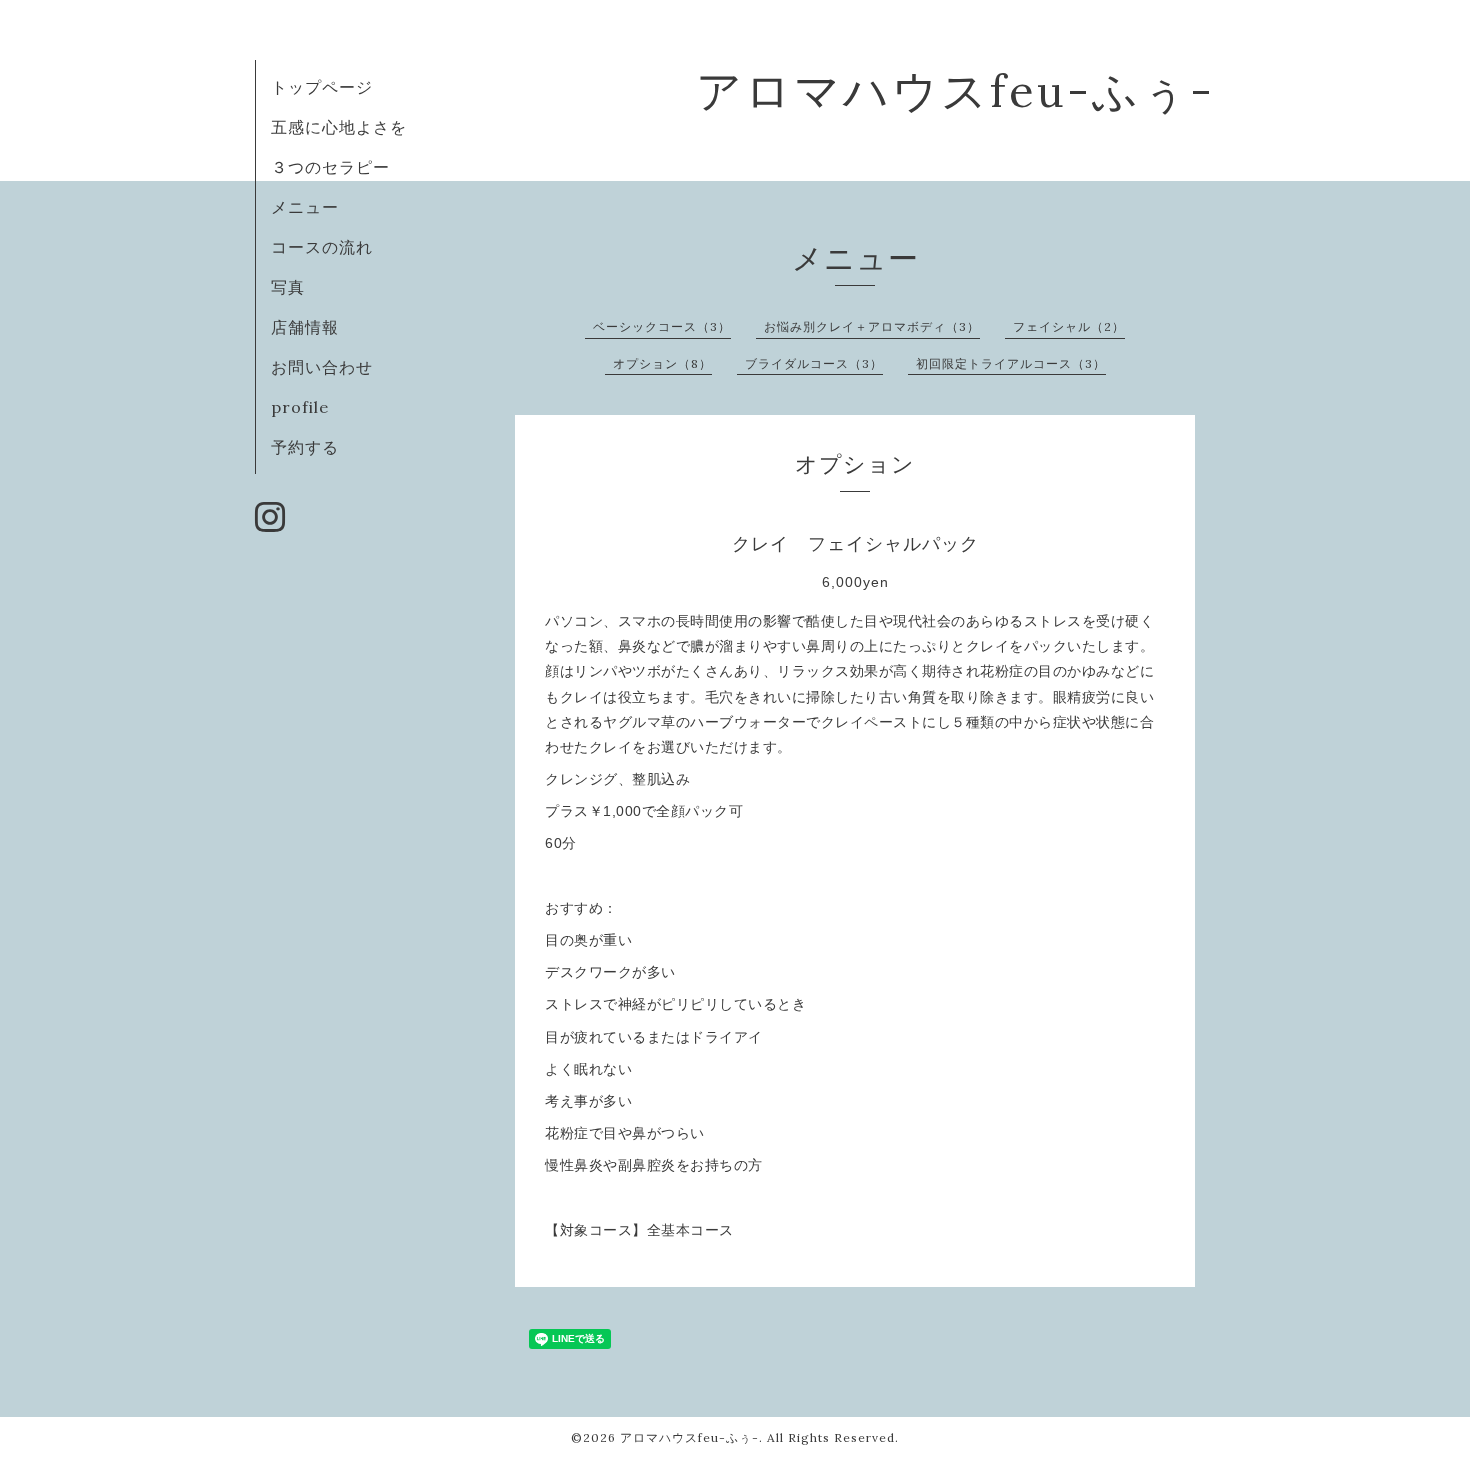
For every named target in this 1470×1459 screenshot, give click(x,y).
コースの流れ (322, 247)
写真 (288, 287)
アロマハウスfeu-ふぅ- (955, 90)
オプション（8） (662, 363)
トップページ (322, 87)
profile (300, 407)
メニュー (305, 207)
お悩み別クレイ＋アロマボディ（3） (872, 326)
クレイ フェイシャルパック (855, 544)
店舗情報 (305, 327)
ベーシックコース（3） (662, 326)
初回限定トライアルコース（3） (1011, 363)
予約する (305, 447)
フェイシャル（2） (1069, 326)
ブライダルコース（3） (814, 363)
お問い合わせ (322, 367)
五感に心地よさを (339, 127)
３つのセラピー (330, 167)
